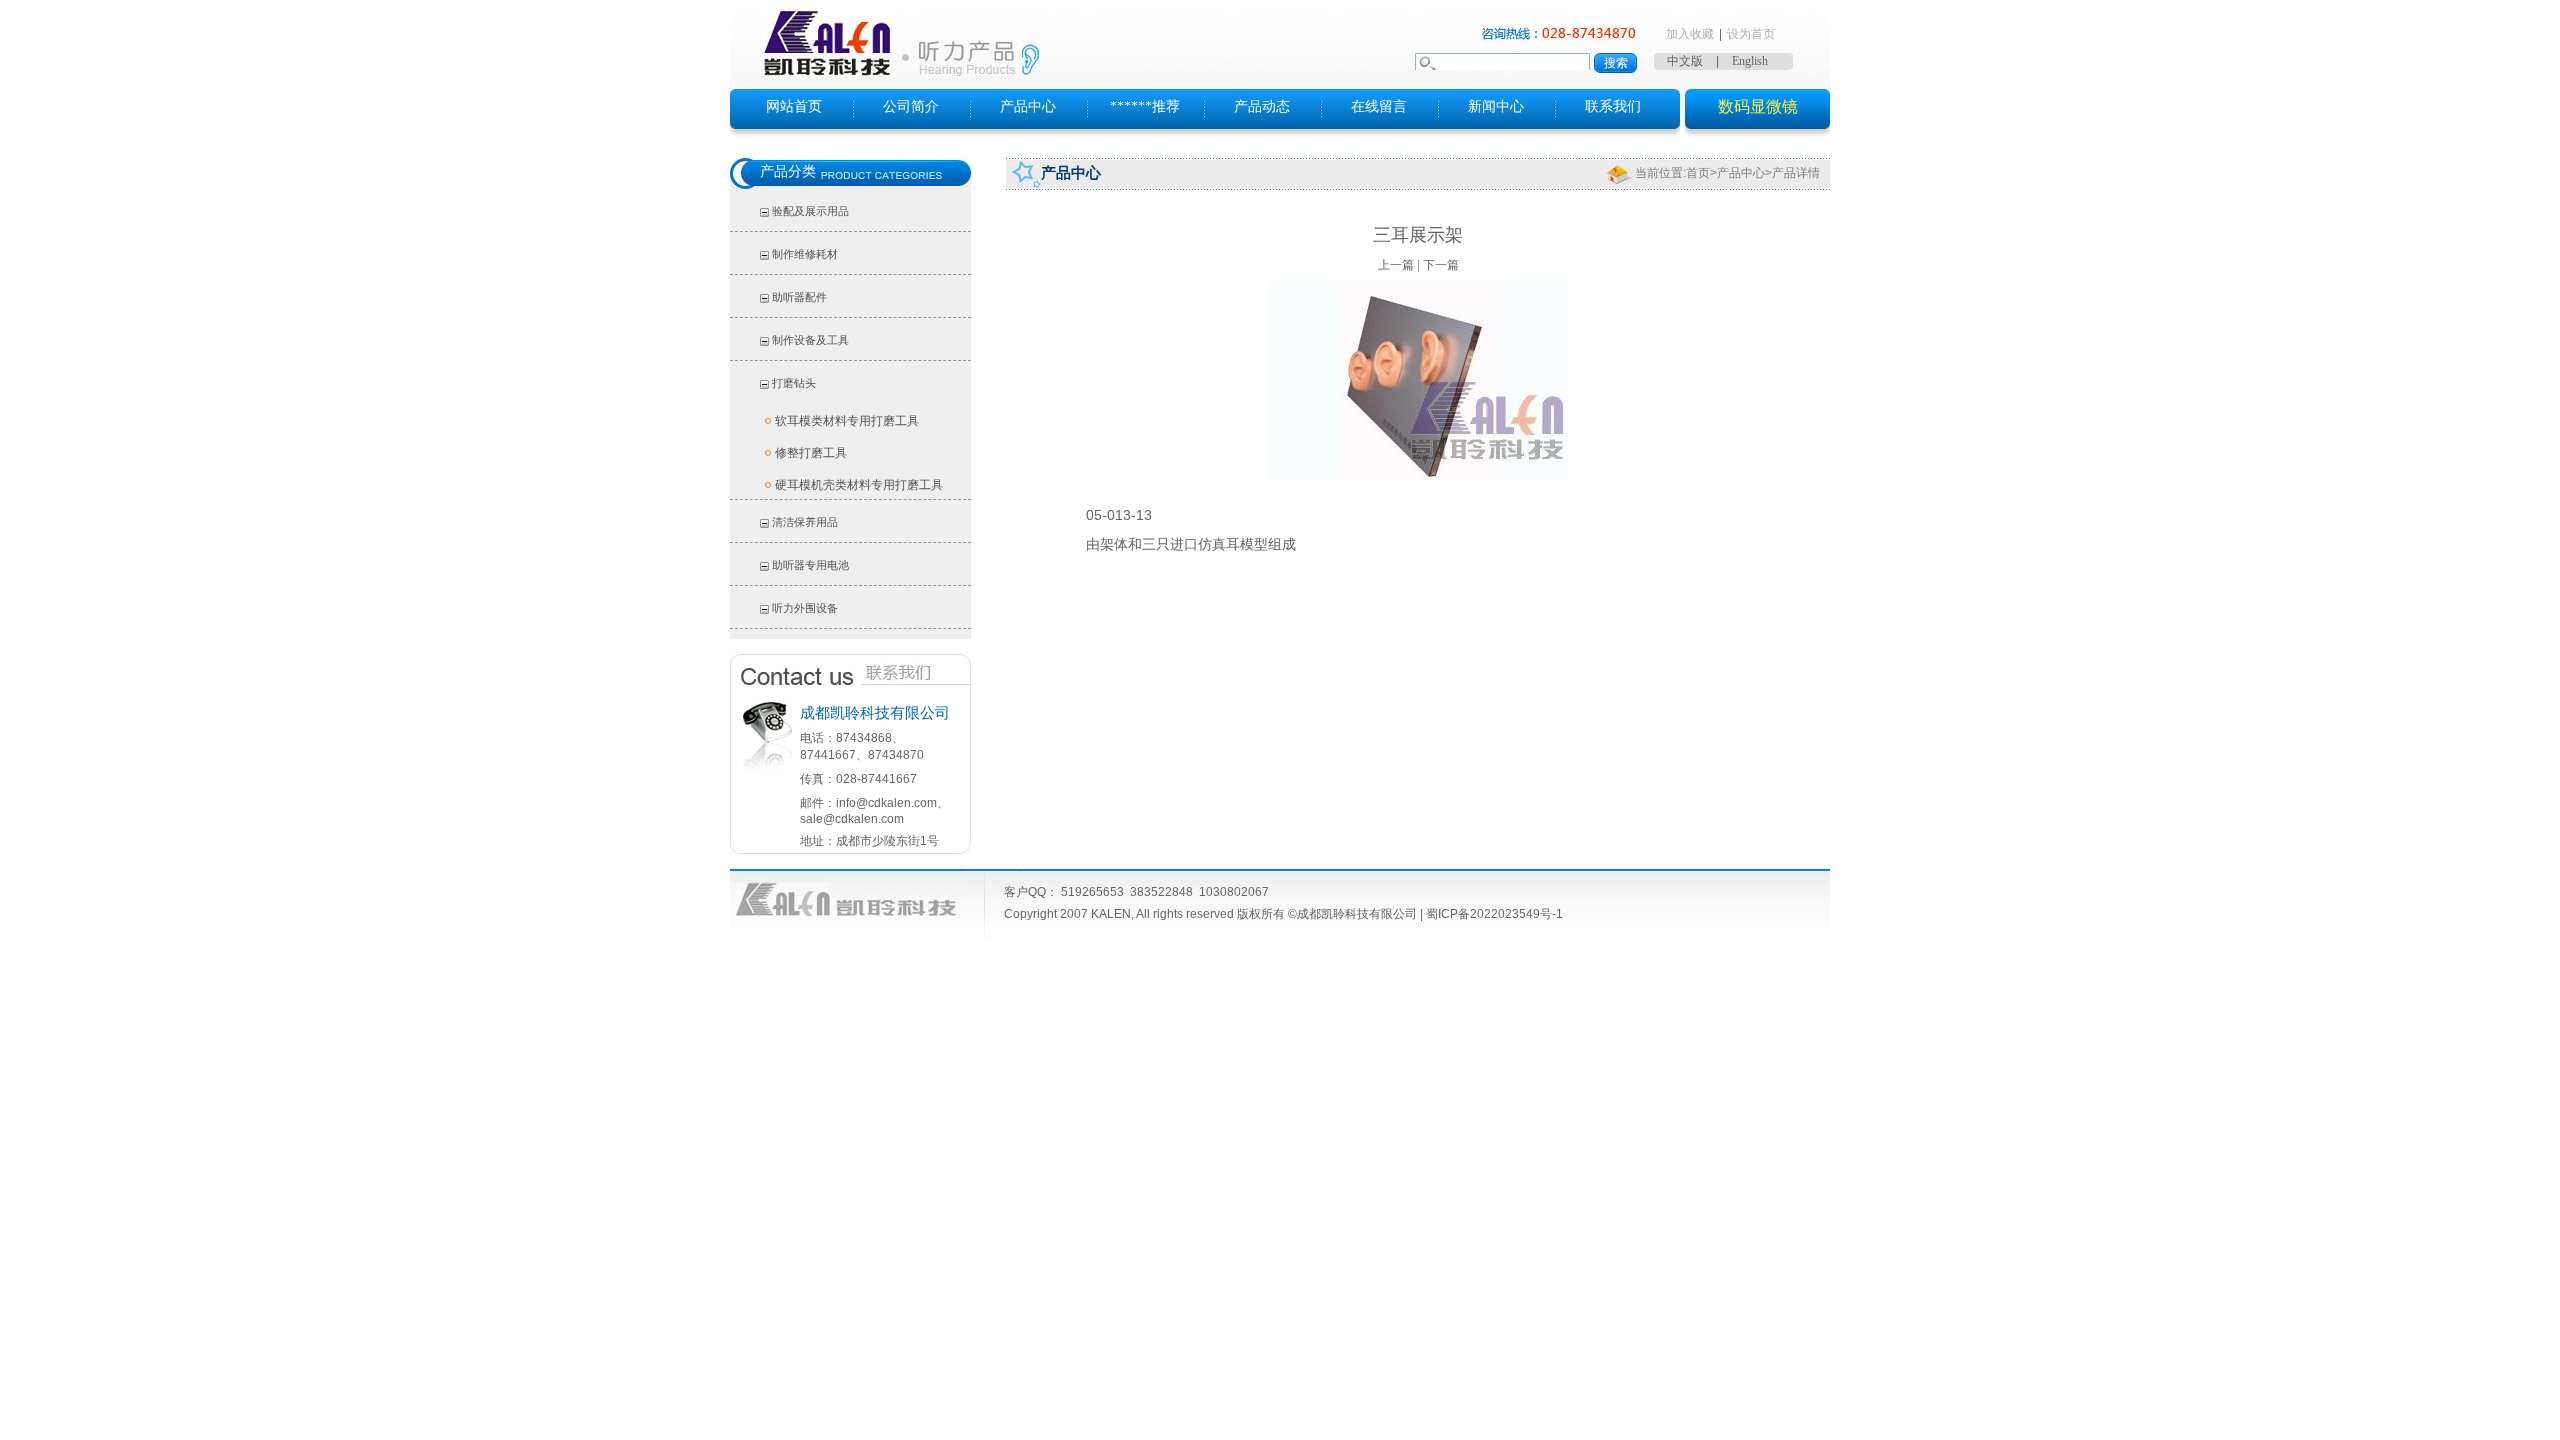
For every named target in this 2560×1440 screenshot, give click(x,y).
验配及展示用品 (810, 211)
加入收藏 (1690, 34)
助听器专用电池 (810, 565)
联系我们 (1613, 106)
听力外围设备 (805, 608)
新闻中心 (1496, 106)
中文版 (1685, 61)
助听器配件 (799, 297)
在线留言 (1379, 106)
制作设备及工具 (810, 340)
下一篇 (1441, 265)
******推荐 (1145, 106)
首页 (1698, 173)
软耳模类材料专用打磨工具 (847, 421)
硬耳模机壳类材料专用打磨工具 (859, 485)
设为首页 (1751, 34)
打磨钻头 (794, 383)
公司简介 (911, 106)
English (1750, 61)
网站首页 (794, 106)
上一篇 (1396, 265)
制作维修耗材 (805, 254)
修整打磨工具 (811, 453)
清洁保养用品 (805, 522)
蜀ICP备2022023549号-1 (1494, 914)
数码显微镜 (1758, 106)
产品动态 (1262, 106)
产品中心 (1028, 106)
